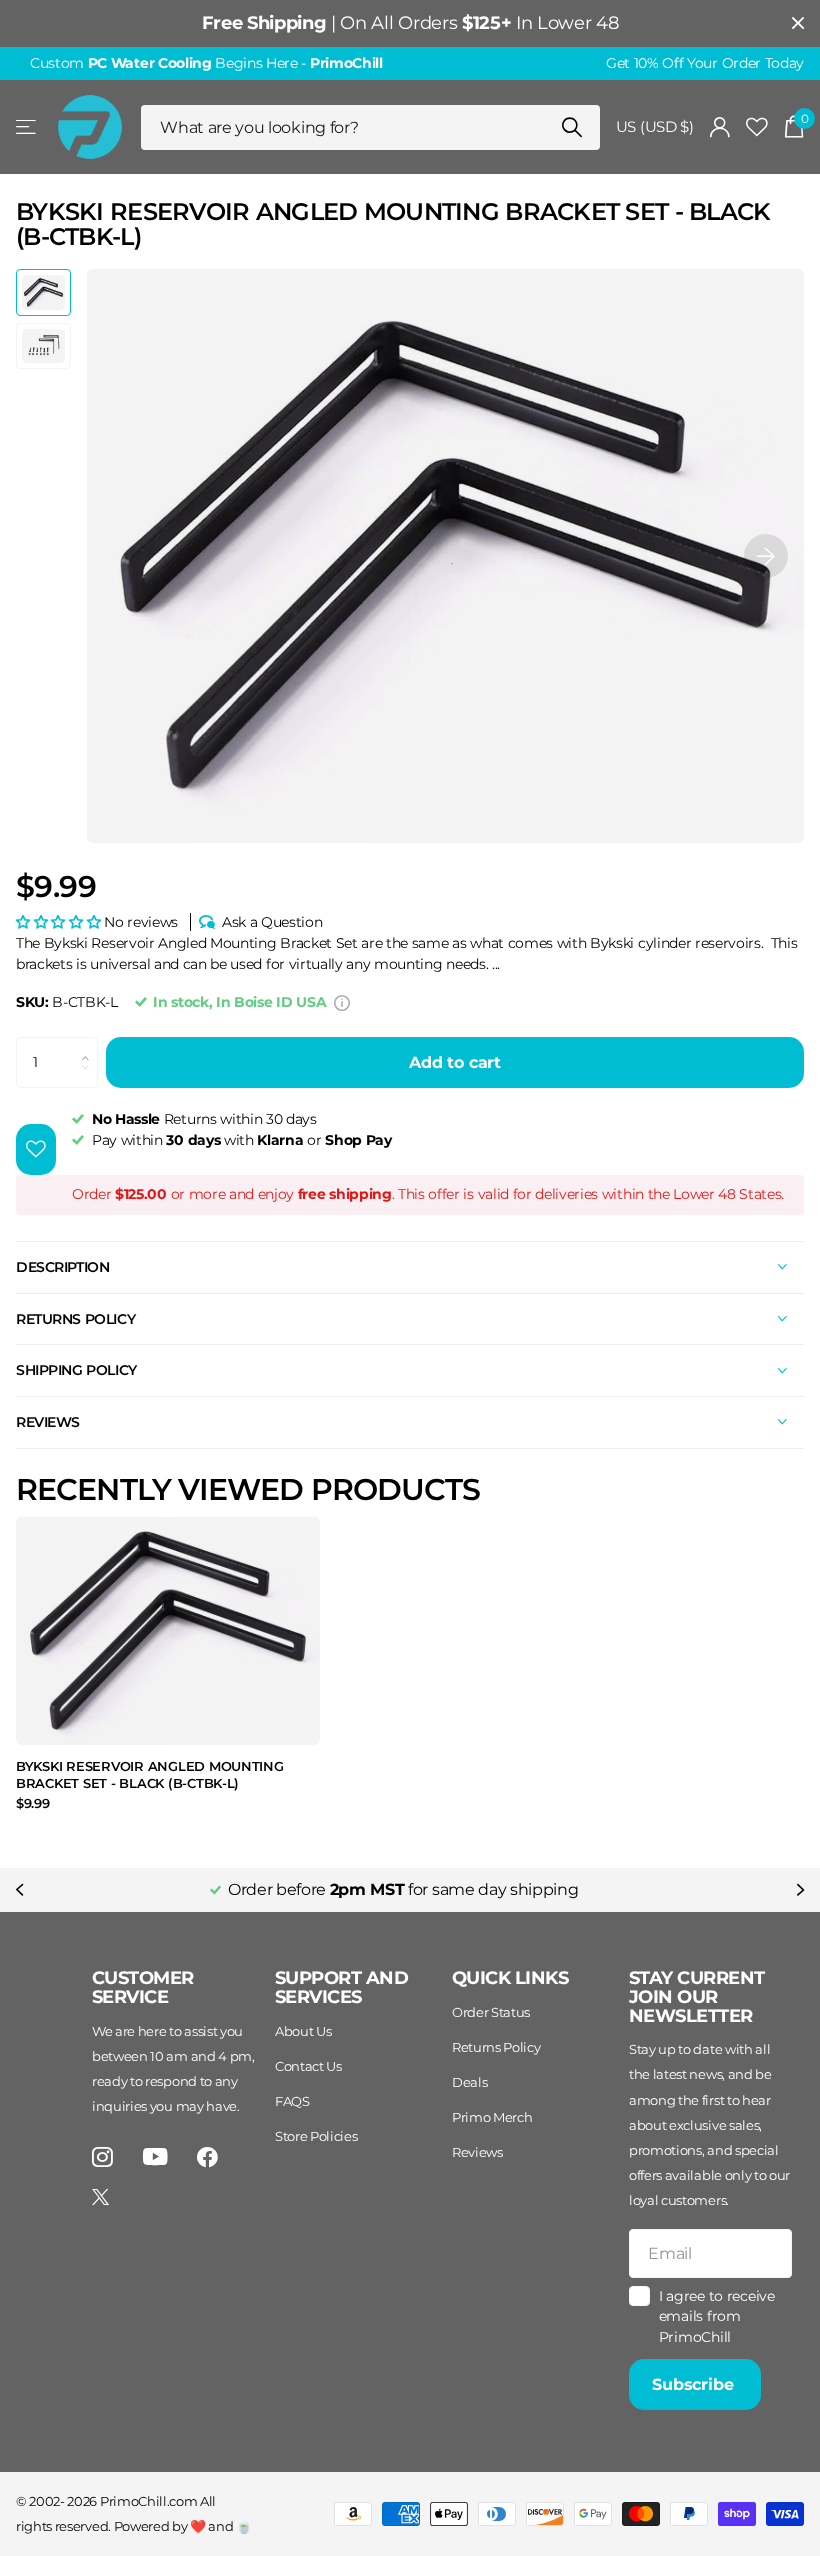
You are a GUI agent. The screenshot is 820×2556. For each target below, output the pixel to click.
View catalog (27, 127)
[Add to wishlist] (36, 1149)
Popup (342, 1002)
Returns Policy (496, 2047)
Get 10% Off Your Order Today (705, 63)
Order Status (491, 2012)
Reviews (477, 2152)
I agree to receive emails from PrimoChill (717, 2316)
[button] (766, 556)
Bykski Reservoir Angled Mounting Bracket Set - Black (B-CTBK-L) (150, 1774)
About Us (303, 2031)
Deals (469, 2082)
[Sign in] (720, 127)
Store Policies (316, 2136)
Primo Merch (492, 2117)
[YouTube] (155, 2156)
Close (798, 23)
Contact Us (308, 2066)
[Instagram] (102, 2157)
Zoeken (572, 127)
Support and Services (341, 1987)
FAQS (292, 2101)
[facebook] (207, 2157)
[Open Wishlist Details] (757, 127)
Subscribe (695, 2384)
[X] (100, 2197)
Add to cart (455, 1062)
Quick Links (510, 1978)
